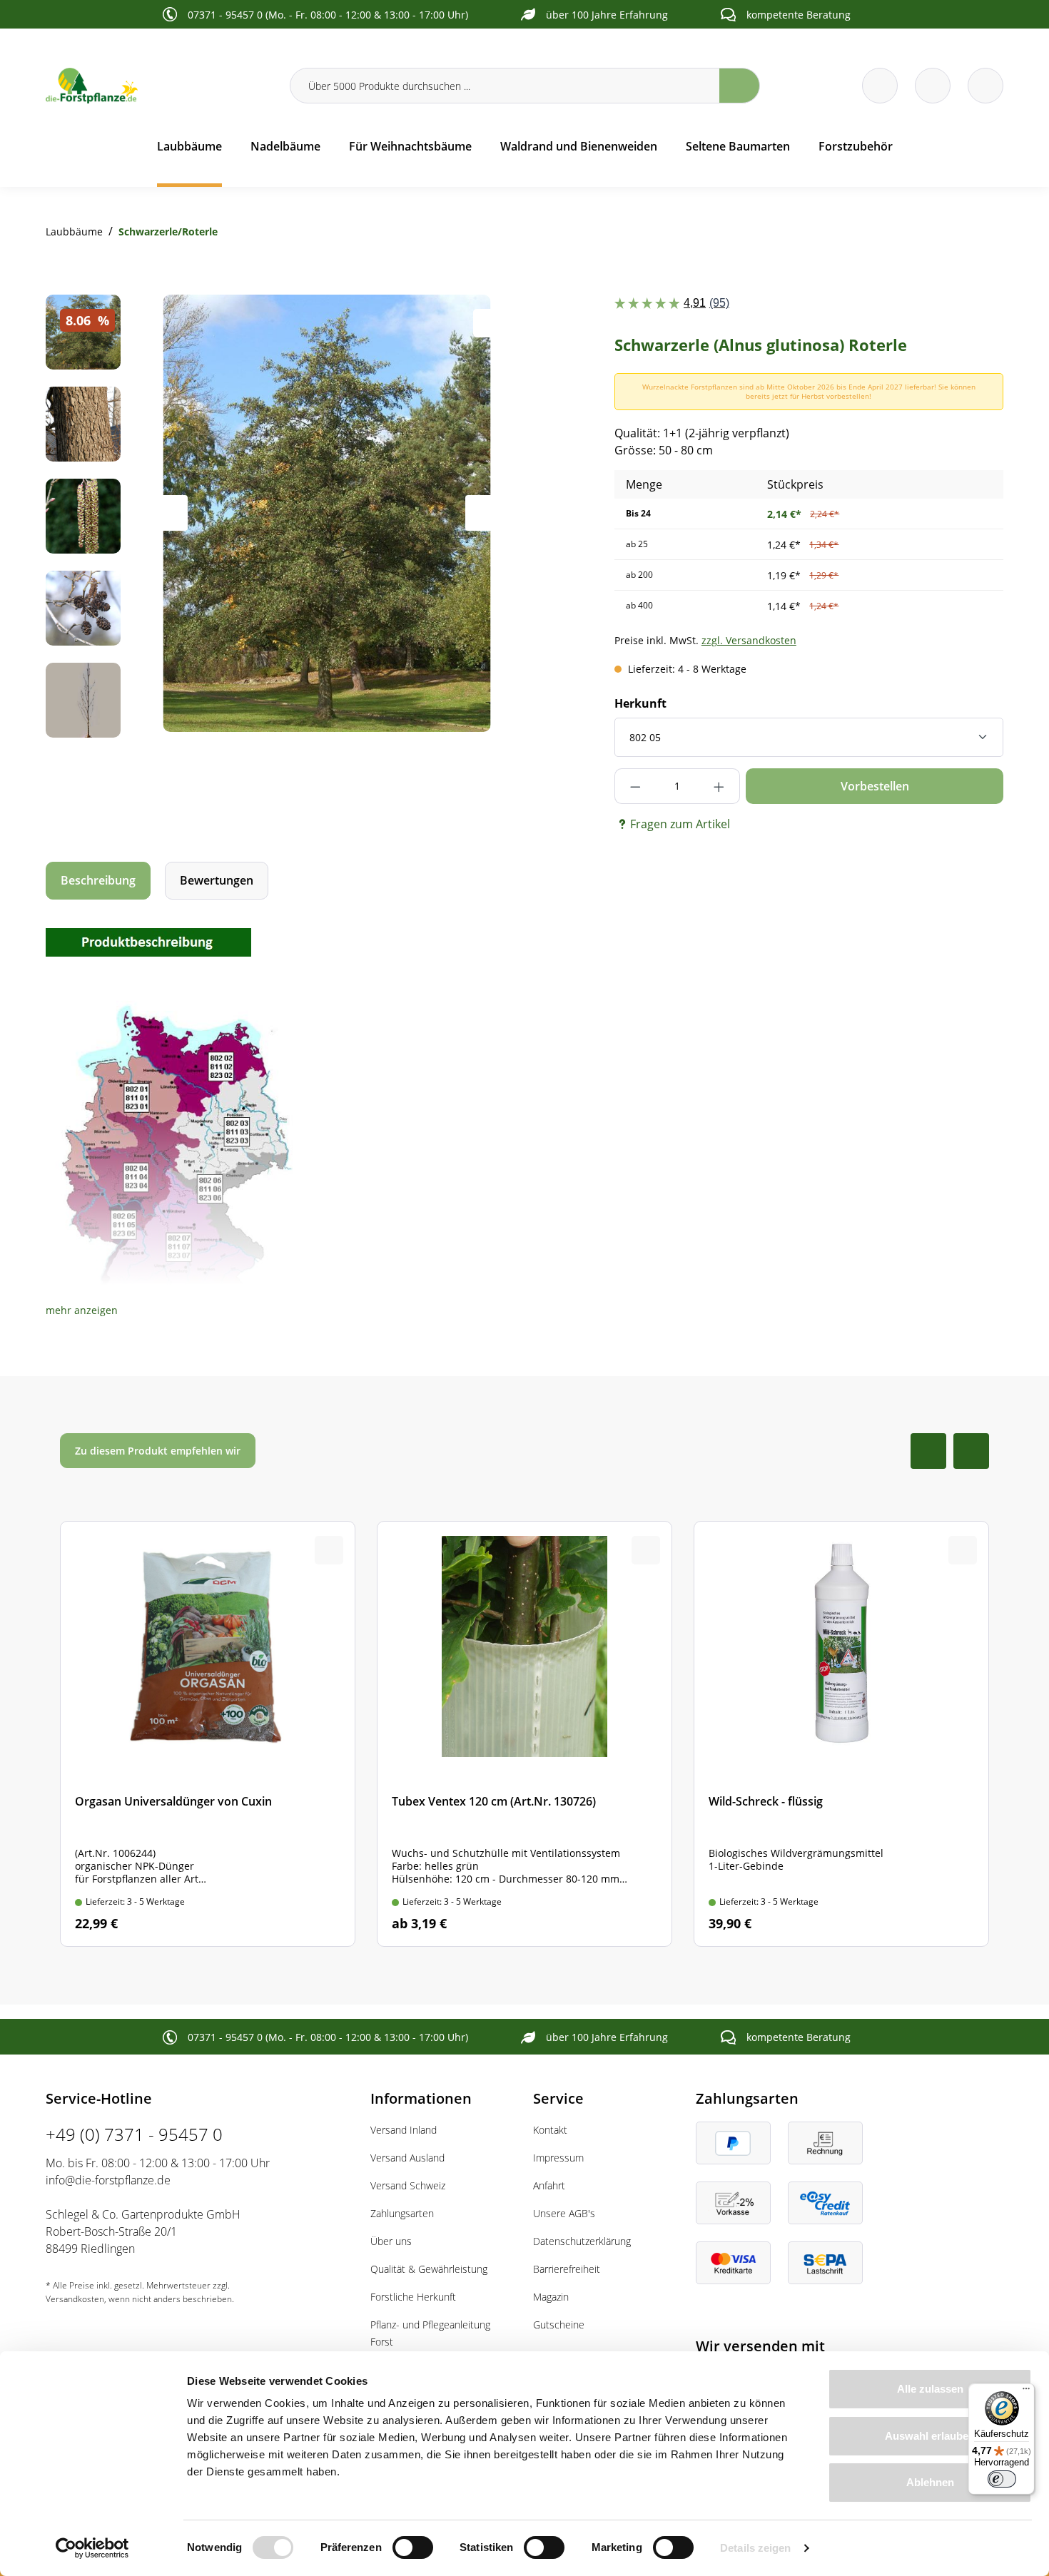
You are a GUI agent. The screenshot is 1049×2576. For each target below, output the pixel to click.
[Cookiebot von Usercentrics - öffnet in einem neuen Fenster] (92, 2548)
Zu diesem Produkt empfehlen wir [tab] (158, 1451)
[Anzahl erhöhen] (719, 786)
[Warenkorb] (933, 86)
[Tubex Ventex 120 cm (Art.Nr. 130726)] (524, 1734)
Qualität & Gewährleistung (429, 2269)
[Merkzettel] (880, 86)
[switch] (413, 2547)
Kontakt (550, 2130)
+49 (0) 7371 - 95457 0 (134, 2134)
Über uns (391, 2241)
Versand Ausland (407, 2158)
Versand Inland (404, 2130)
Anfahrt (549, 2185)
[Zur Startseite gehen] (159, 86)
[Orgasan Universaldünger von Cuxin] (208, 1734)
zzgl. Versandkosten (749, 640)
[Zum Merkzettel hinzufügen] (487, 323)
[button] (82, 1310)
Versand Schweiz (408, 2185)
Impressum (558, 2158)
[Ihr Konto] (985, 86)
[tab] (98, 881)
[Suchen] (740, 86)
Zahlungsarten (402, 2213)
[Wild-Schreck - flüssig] (841, 1734)
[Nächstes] (483, 513)
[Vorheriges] (170, 513)
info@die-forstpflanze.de (108, 2180)
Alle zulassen (930, 2389)
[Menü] (1026, 2392)
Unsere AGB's (564, 2213)
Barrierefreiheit (567, 2269)
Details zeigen (755, 2548)
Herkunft (640, 703)
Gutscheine (559, 2325)
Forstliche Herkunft (413, 2297)
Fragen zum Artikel (680, 824)
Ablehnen (930, 2482)
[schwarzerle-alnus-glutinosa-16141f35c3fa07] (326, 513)
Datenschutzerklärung (582, 2241)
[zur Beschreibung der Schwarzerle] (148, 941)
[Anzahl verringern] (635, 786)
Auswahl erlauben (930, 2436)
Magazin (551, 2297)
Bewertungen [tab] (217, 880)
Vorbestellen (875, 786)
